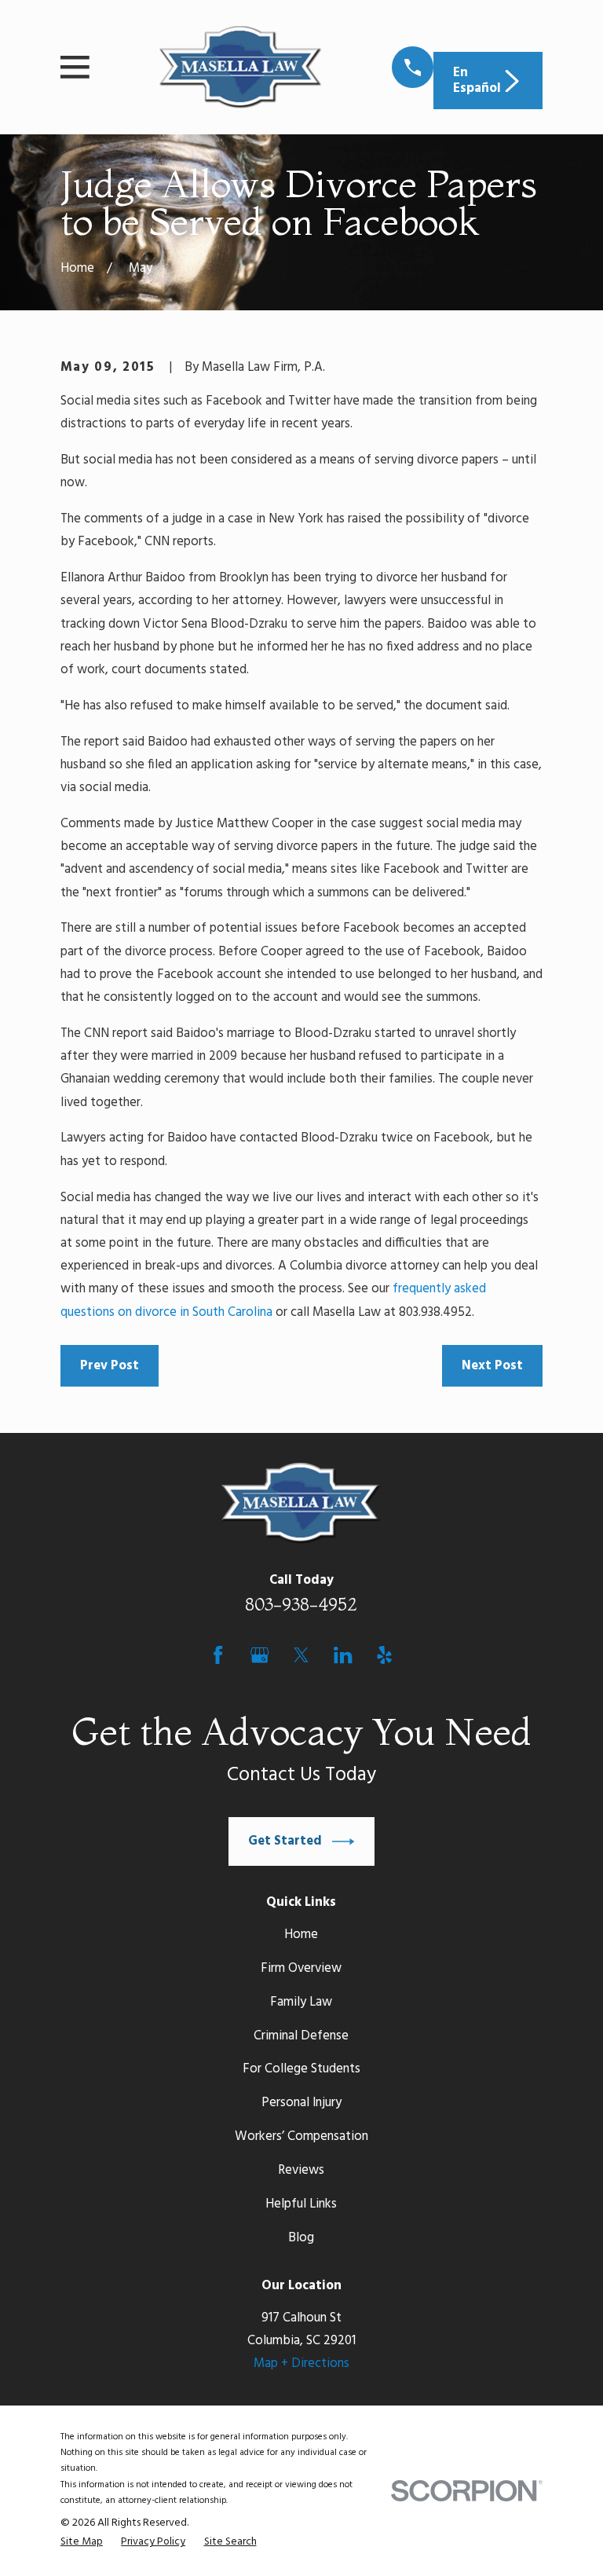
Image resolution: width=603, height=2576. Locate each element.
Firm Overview (301, 1968)
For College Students (301, 2069)
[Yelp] (384, 1655)
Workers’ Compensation (301, 2136)
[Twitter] (301, 1655)
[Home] (240, 68)
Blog (301, 2238)
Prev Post (110, 1366)
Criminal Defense (301, 2036)
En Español (477, 81)
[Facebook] (218, 1655)
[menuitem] (82, 2542)
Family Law (301, 2002)
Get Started (285, 1841)
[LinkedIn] (343, 1655)
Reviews (301, 2170)
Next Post (492, 1366)
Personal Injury (301, 2103)
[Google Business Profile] (259, 1655)
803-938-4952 (301, 1604)
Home (301, 1935)
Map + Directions (301, 2363)
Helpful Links (301, 2204)
